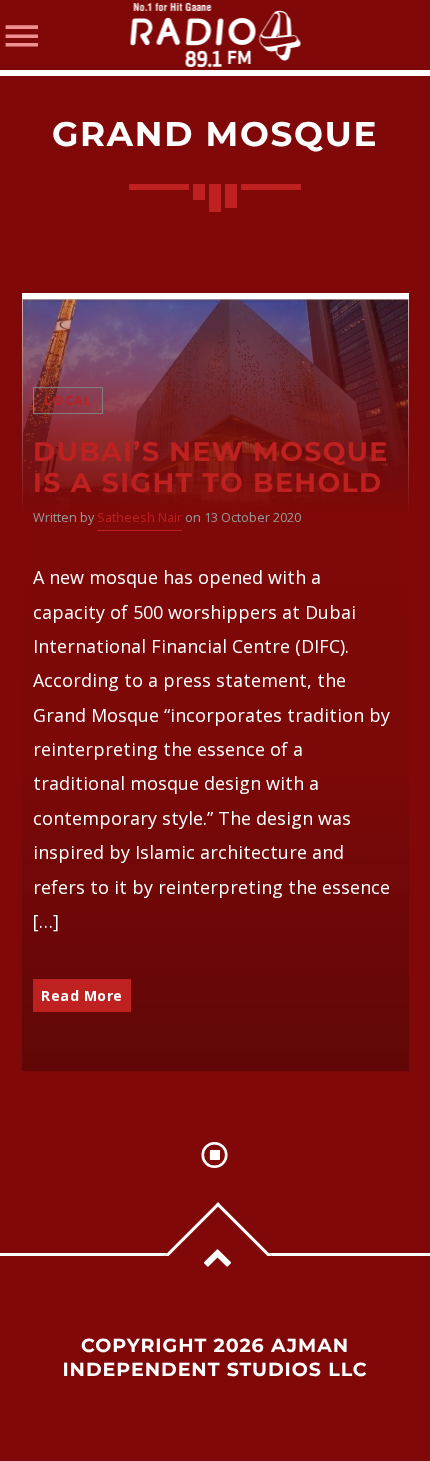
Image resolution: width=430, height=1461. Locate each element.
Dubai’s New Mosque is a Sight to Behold (211, 467)
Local (68, 400)
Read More (82, 995)
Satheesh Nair (139, 517)
